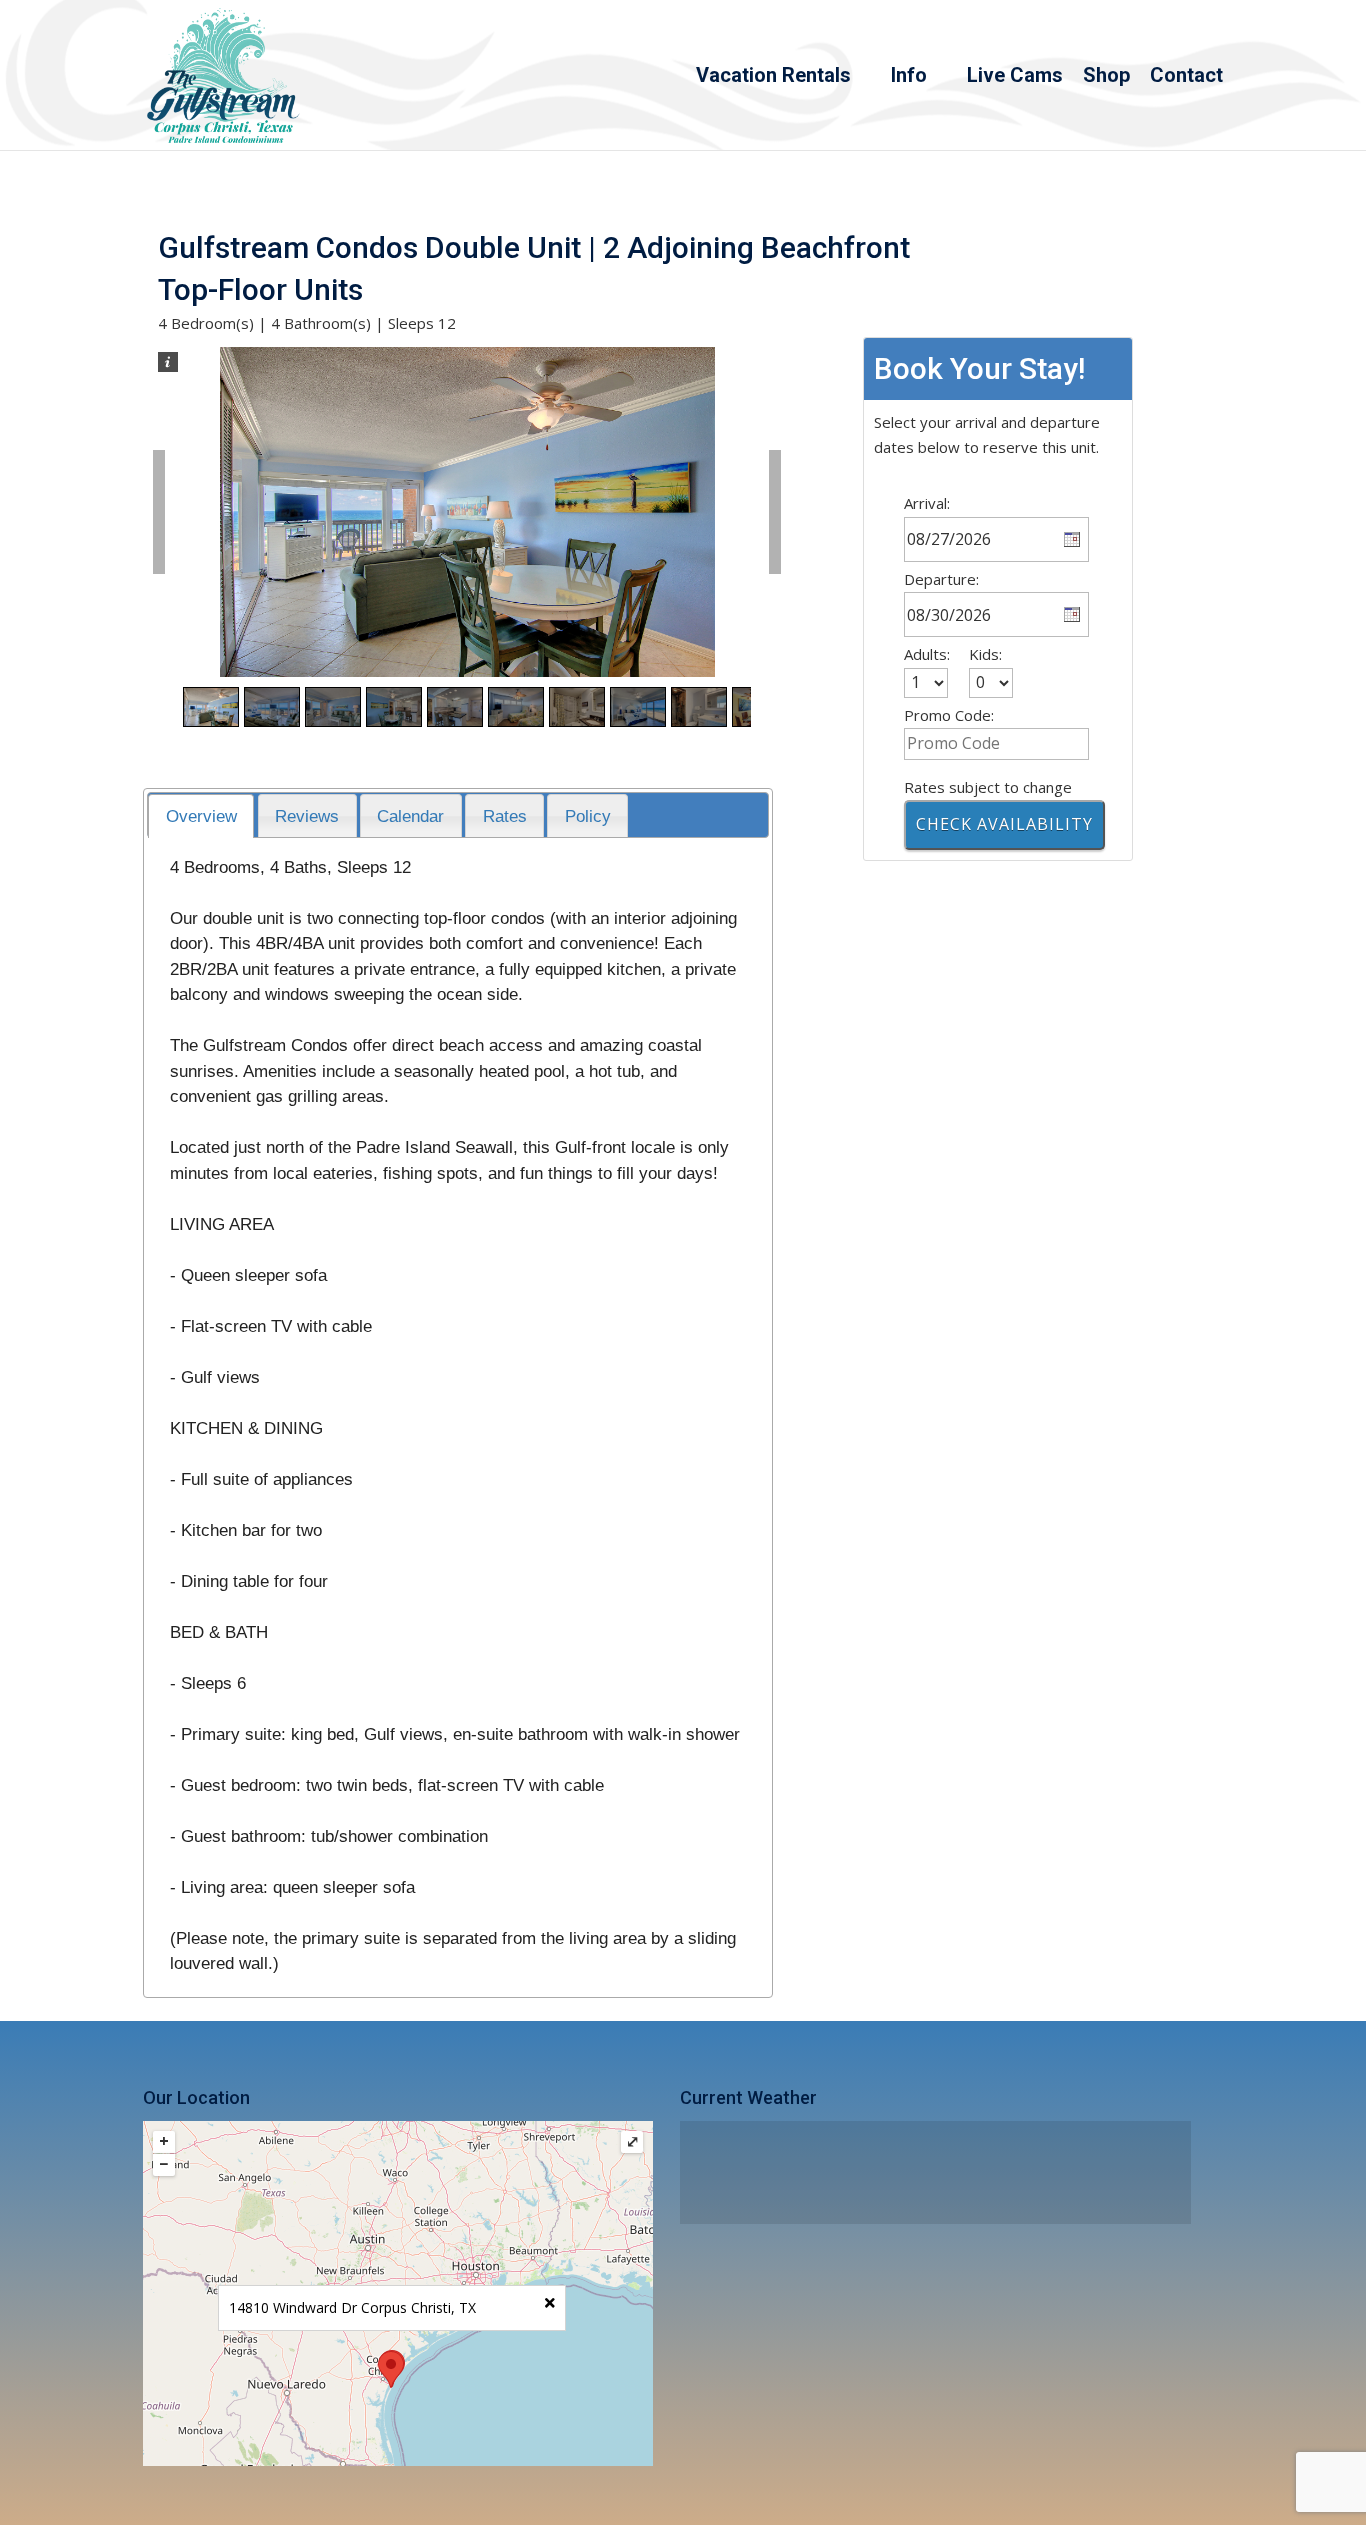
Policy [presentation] (588, 816)
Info (909, 77)
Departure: (941, 579)
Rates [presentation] (505, 816)
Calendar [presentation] (410, 816)
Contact (1186, 77)
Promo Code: (949, 715)
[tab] (201, 816)
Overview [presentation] (201, 816)
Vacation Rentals (773, 77)
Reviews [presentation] (307, 816)
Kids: (985, 654)
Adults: (927, 654)
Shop (1106, 77)
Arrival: (927, 503)
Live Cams (1015, 77)
